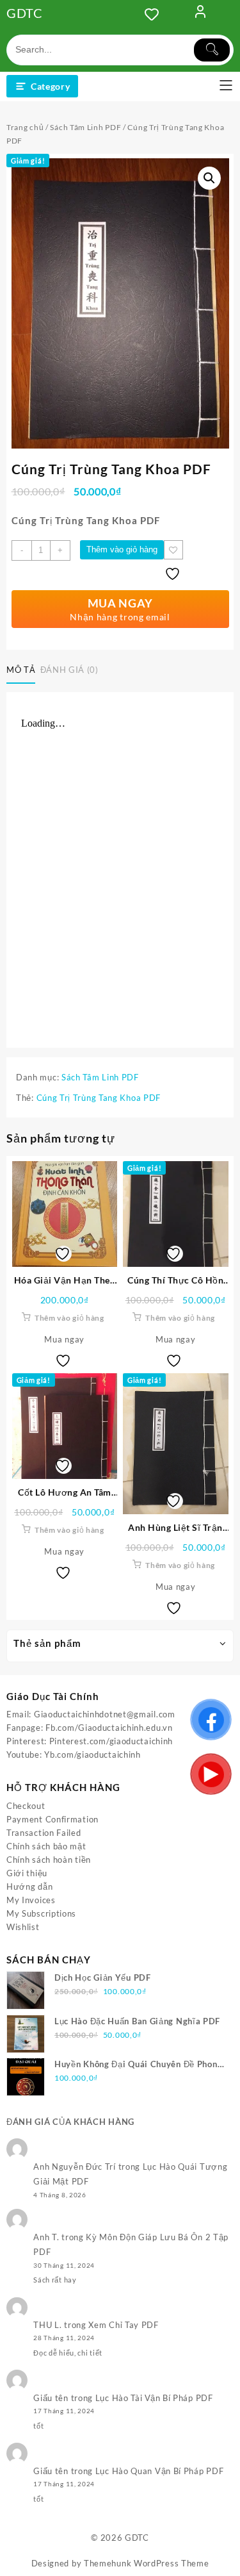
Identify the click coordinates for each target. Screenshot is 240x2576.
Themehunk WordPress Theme (147, 2563)
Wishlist (23, 1927)
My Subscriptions (41, 1913)
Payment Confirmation (52, 1819)
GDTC (25, 13)
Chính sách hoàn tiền (49, 1860)
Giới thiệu (27, 1873)
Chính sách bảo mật (46, 1846)
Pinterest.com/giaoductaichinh (111, 1741)
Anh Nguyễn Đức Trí (75, 2167)
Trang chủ (25, 127)
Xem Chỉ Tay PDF (124, 2325)
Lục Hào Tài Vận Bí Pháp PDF (154, 2398)
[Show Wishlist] (156, 14)
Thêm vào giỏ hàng (122, 549)
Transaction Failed (44, 1833)
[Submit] (212, 50)
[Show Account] (200, 14)
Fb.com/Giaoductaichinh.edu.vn (109, 1728)
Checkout (26, 1806)
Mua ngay (64, 1339)
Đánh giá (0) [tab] (69, 670)
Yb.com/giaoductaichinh (92, 1754)
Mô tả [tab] (21, 670)
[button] (209, 178)
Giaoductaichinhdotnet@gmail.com (105, 1714)
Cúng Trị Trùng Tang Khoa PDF (99, 1098)
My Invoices (31, 1900)
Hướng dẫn (29, 1887)
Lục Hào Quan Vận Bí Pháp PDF (160, 2471)
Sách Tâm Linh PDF (85, 127)
